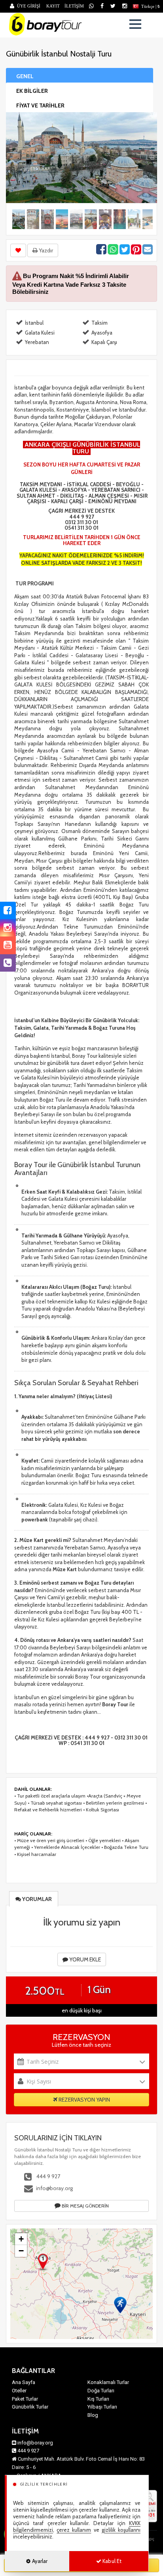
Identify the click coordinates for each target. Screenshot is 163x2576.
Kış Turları (98, 2399)
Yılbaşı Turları (102, 2407)
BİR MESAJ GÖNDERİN (85, 2206)
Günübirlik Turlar (30, 2407)
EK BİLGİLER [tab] (32, 91)
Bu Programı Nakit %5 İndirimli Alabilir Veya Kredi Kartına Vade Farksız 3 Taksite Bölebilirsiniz (71, 284)
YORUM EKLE (84, 1959)
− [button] (21, 2251)
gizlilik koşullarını (121, 2530)
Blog (93, 2415)
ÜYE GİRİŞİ (29, 6)
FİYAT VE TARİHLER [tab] (40, 105)
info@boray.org (54, 2188)
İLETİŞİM (74, 6)
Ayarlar (39, 2561)
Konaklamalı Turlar (108, 2382)
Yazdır (45, 250)
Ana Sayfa (24, 2382)
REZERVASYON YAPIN (84, 2100)
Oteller (19, 2391)
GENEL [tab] (25, 76)
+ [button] (21, 2239)
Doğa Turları (101, 2391)
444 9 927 (48, 2176)
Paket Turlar (25, 2399)
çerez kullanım (74, 2530)
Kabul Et (111, 2561)
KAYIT (53, 6)
